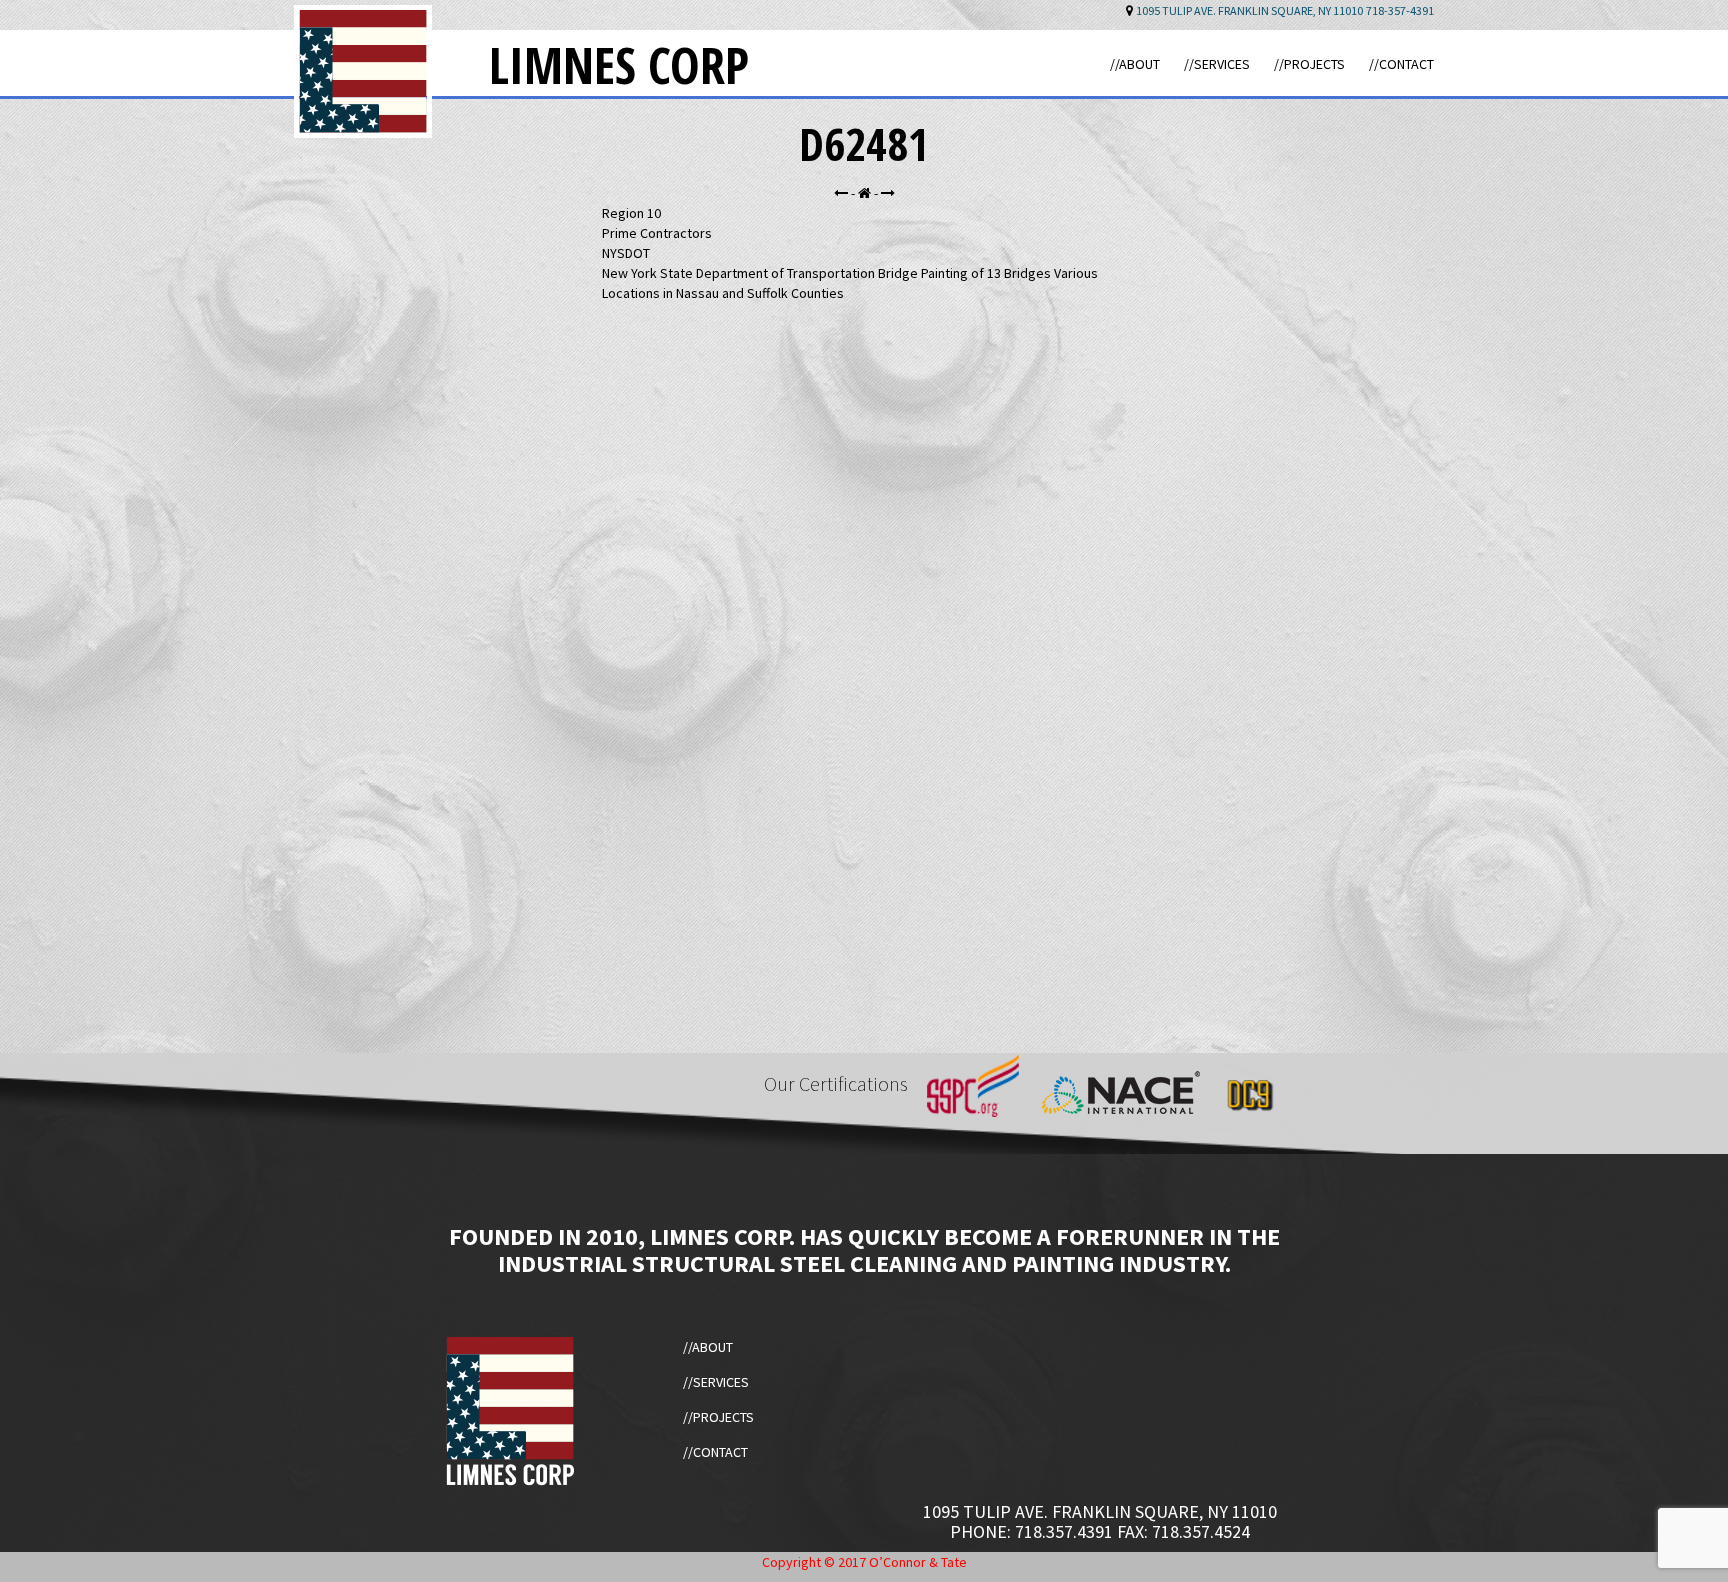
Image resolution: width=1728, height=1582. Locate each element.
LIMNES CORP (619, 65)
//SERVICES (1217, 64)
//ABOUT (1135, 64)
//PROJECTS (1309, 64)
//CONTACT (1401, 64)
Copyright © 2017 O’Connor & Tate (864, 1562)
